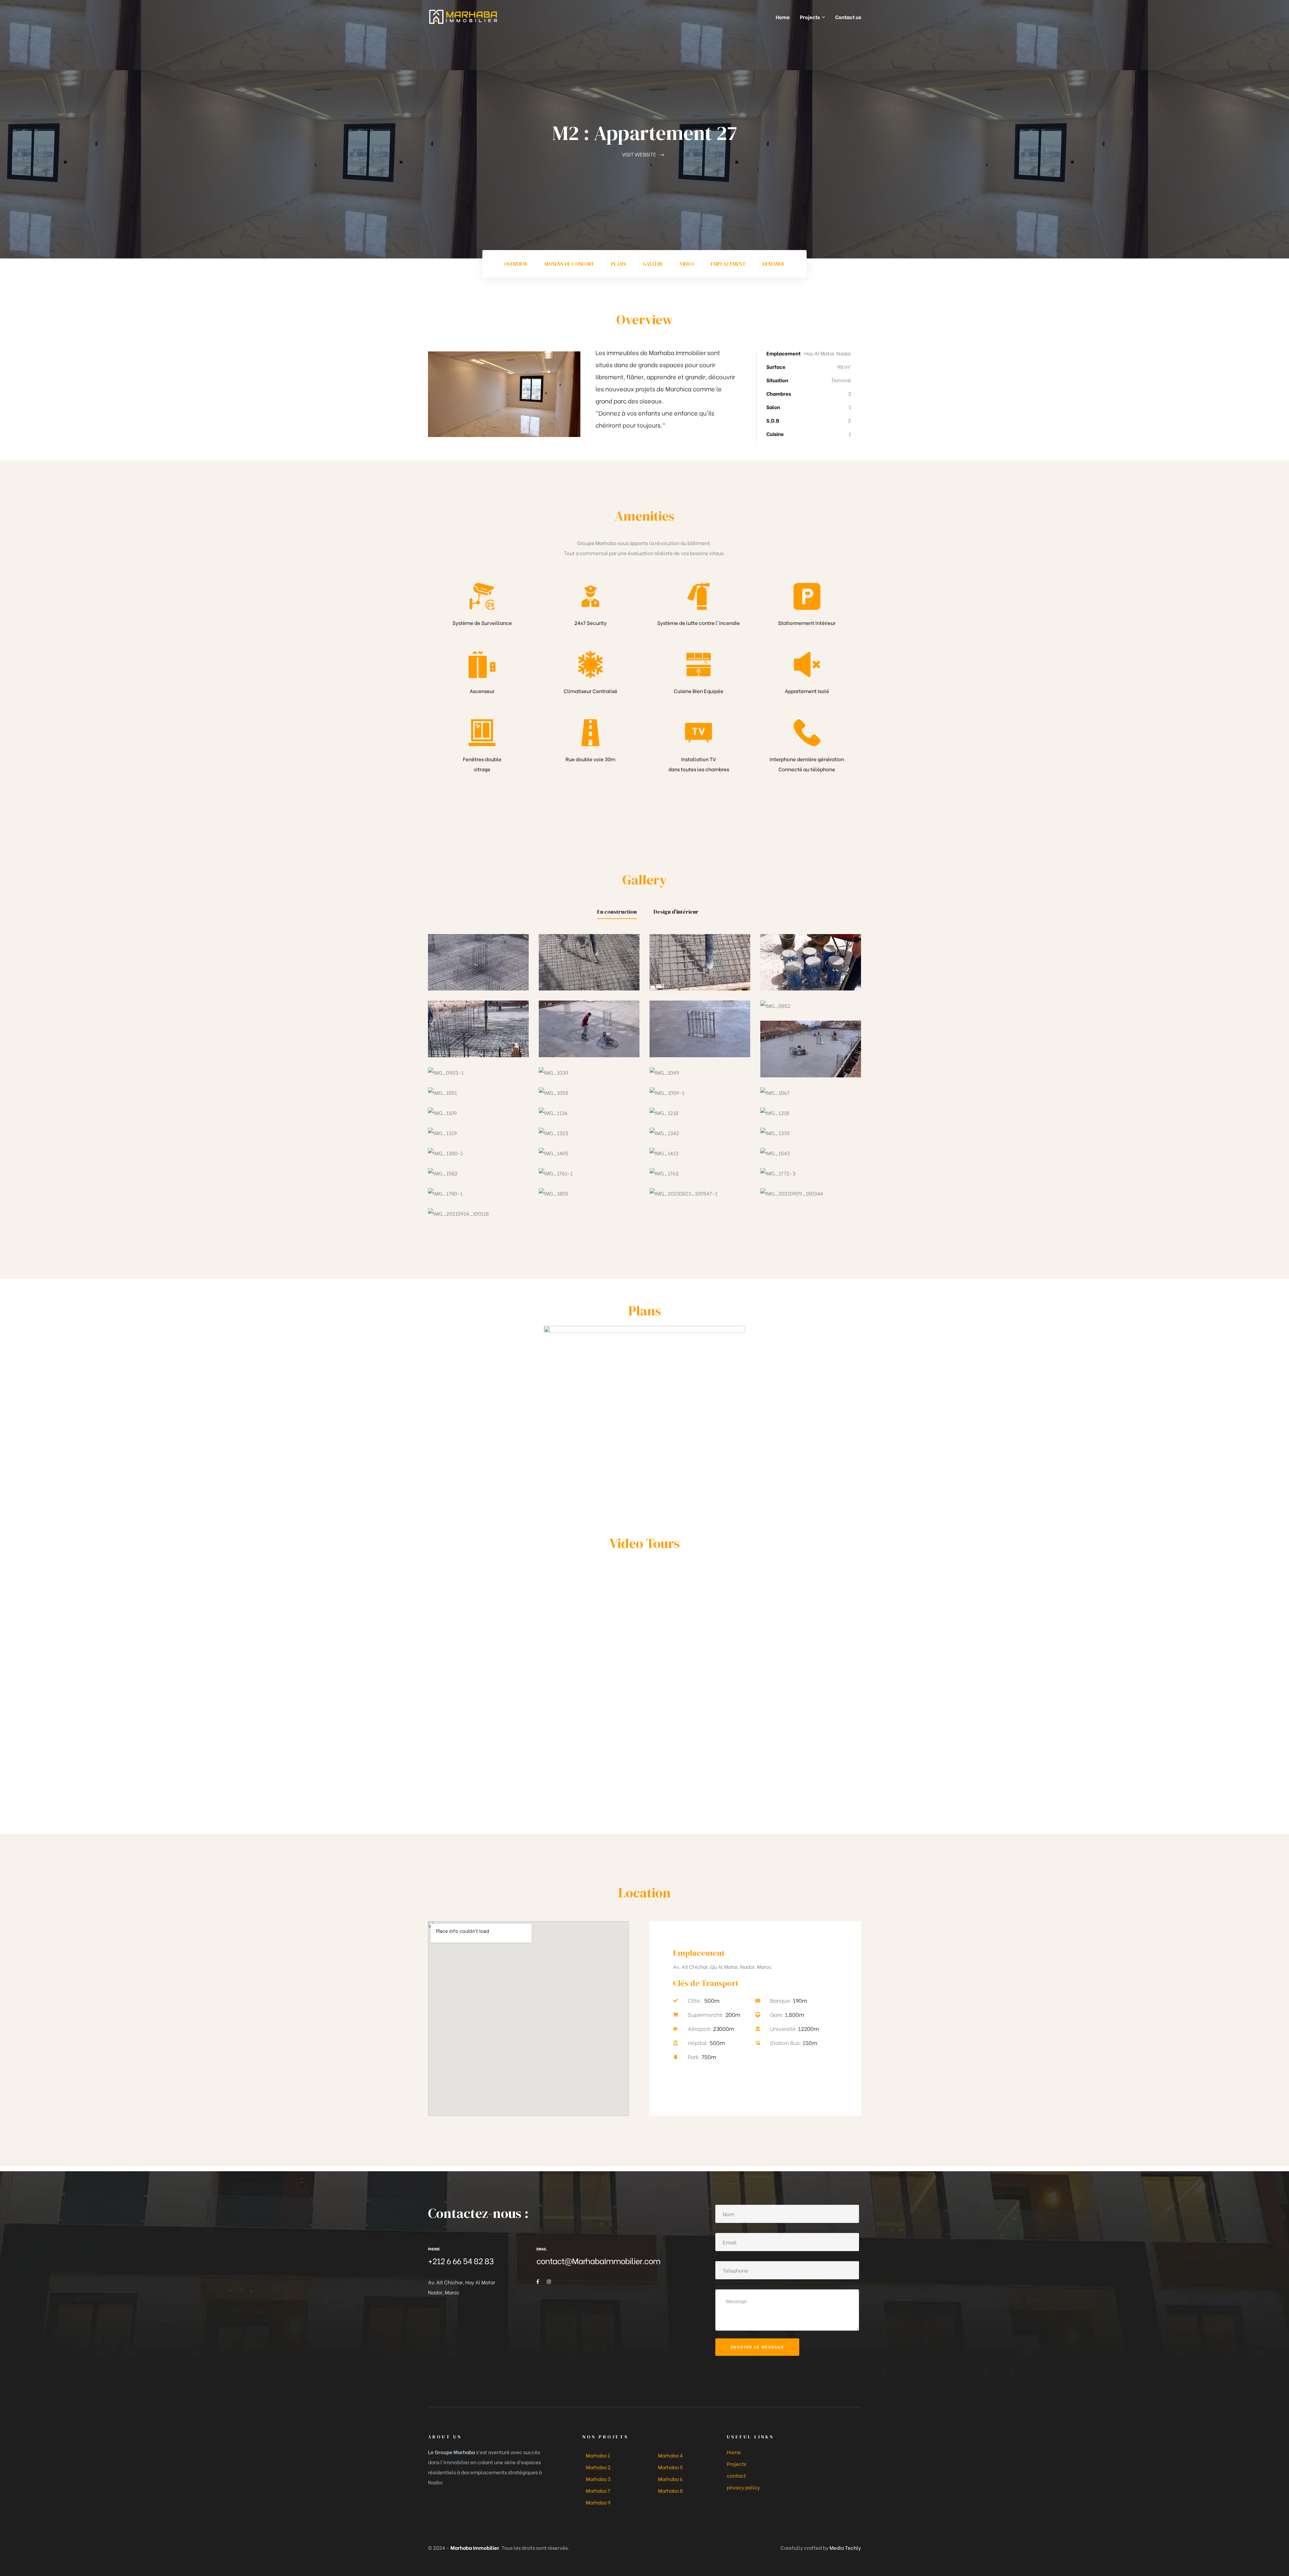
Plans (618, 264)
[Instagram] (549, 2282)
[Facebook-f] (538, 2282)
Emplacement (728, 264)
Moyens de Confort (569, 264)
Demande (774, 264)
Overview (516, 264)
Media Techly (845, 2547)
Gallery (653, 264)
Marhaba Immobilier (475, 2547)
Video (687, 264)
